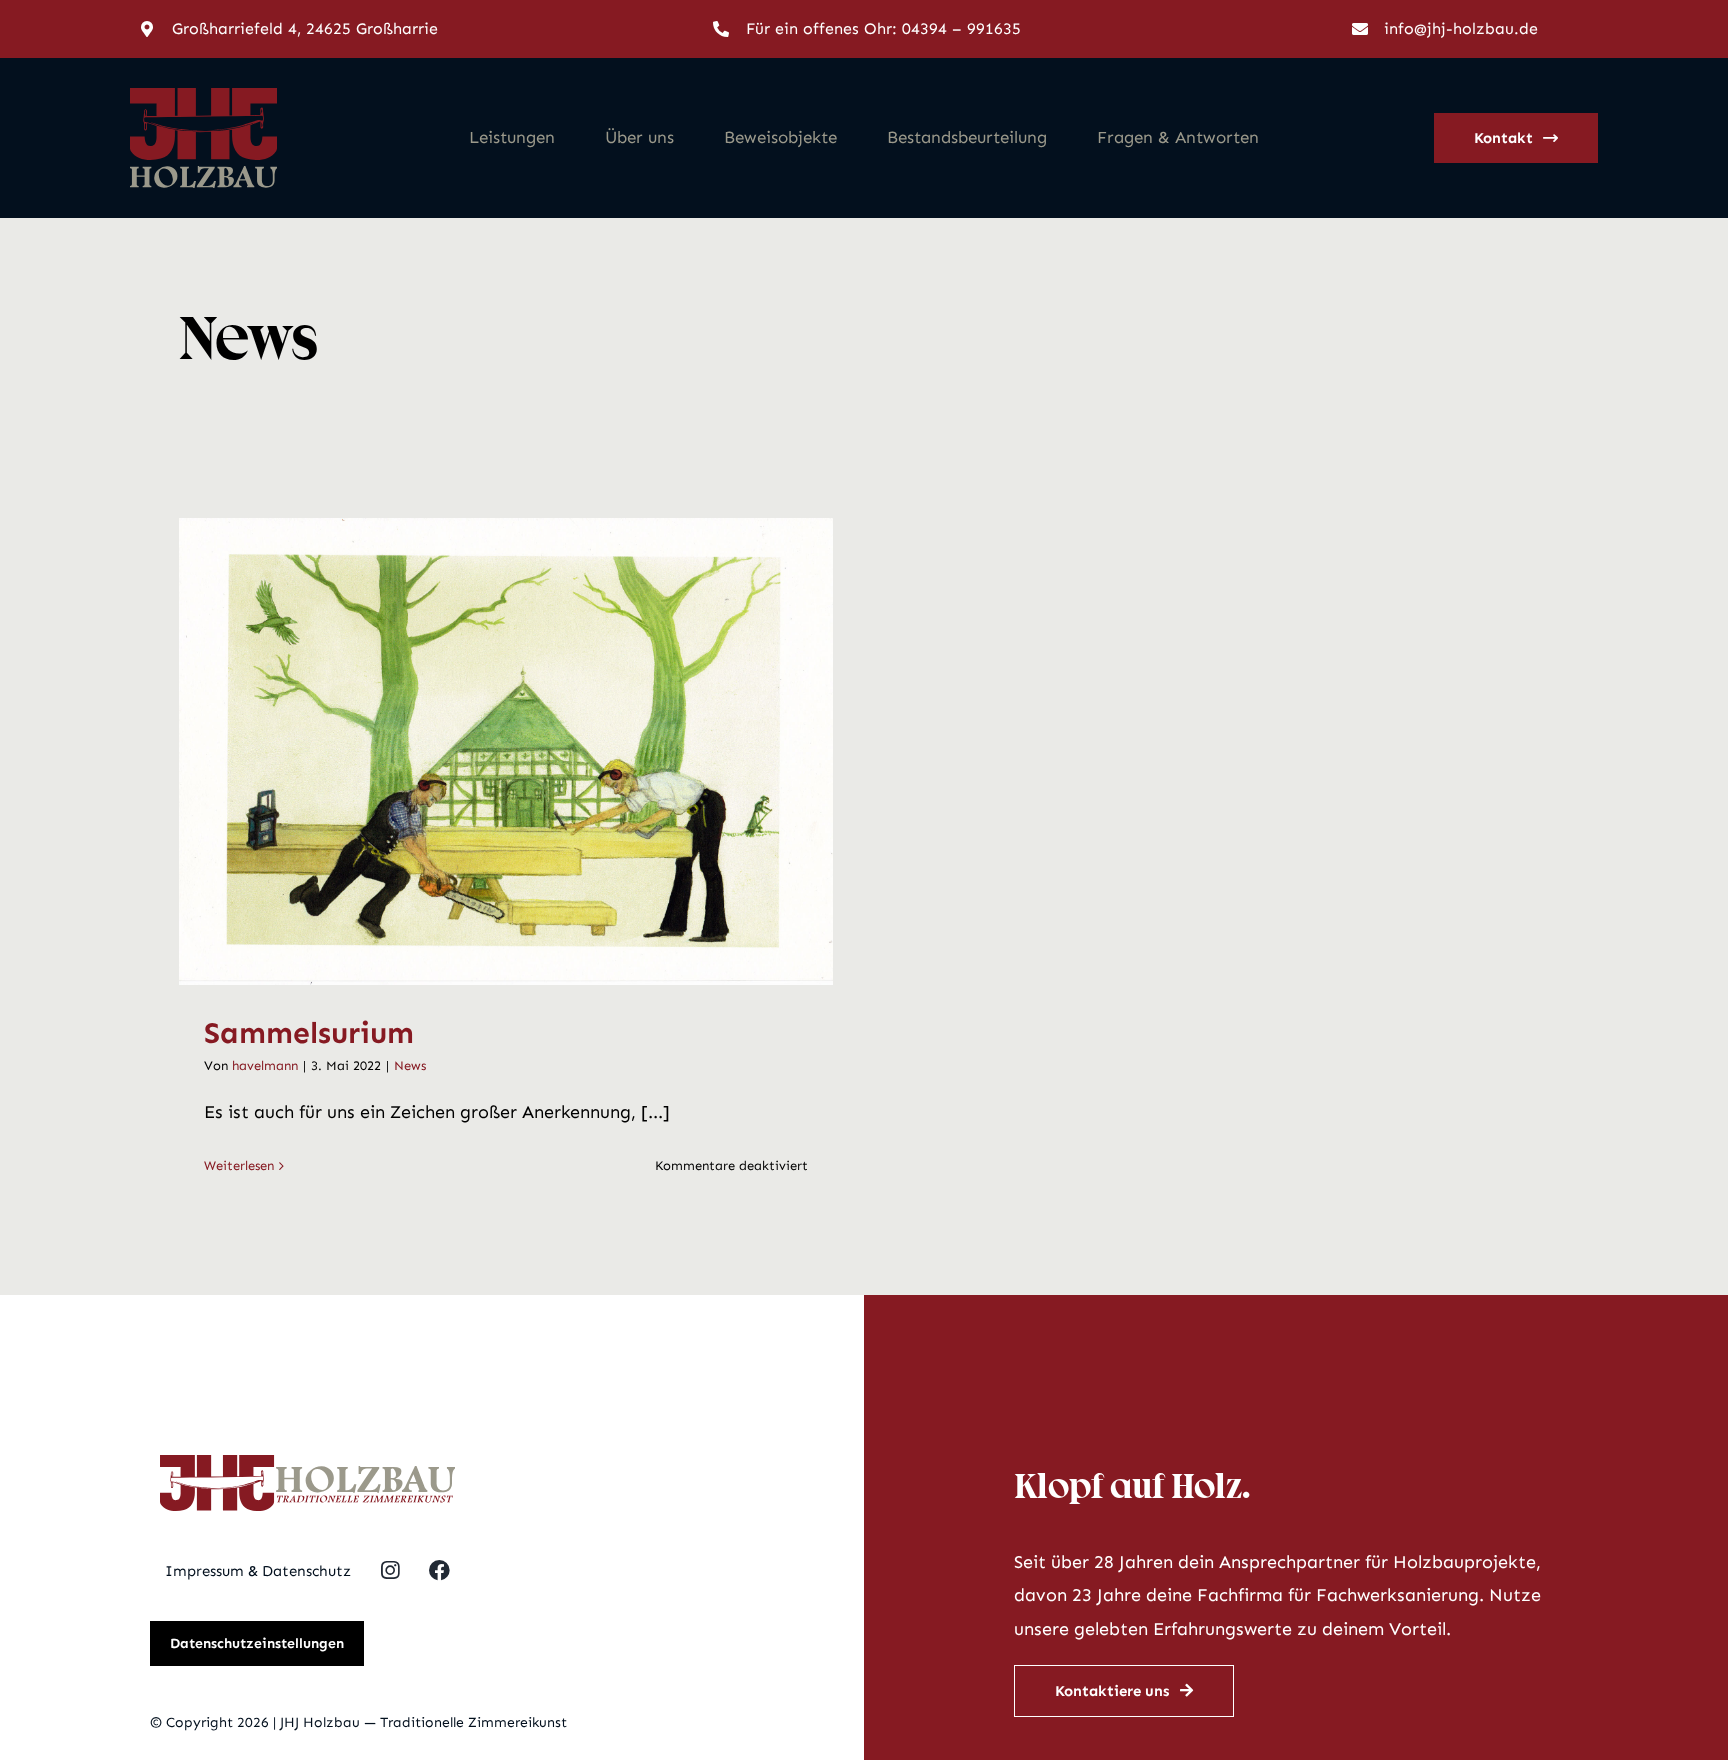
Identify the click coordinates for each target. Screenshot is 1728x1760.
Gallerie (531, 751)
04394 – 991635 (961, 28)
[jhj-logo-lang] (307, 1464)
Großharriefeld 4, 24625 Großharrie (305, 28)
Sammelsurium (480, 751)
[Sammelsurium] (506, 751)
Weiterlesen (239, 1165)
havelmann (265, 1065)
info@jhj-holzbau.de (1461, 28)
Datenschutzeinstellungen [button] (257, 1643)
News (410, 1065)
